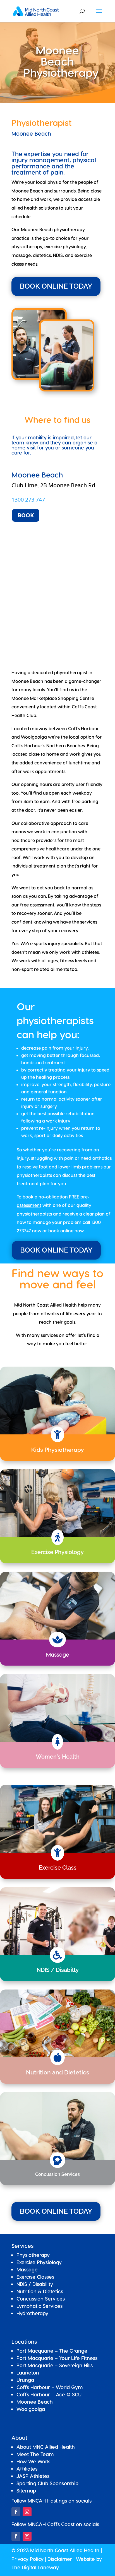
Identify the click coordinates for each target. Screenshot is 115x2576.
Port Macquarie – (55, 2365)
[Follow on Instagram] (27, 2512)
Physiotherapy (33, 2255)
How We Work (33, 2461)
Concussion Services (41, 2298)
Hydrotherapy (32, 2313)
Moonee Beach (35, 2402)
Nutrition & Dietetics (40, 2291)
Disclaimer (60, 2559)
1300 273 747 (28, 499)
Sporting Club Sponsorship (47, 2483)
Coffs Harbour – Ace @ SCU (49, 2394)
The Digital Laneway (35, 2567)
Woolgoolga (31, 2409)
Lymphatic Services (39, 2306)
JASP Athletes (33, 2476)
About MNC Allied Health (46, 2447)
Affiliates (27, 2469)
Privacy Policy (27, 2559)
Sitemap (26, 2490)
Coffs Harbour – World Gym (50, 2387)
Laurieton (28, 2372)
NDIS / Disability (35, 2284)
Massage (27, 2269)
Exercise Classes (35, 2277)
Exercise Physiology (39, 2262)
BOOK (26, 515)
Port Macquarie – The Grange (52, 2351)
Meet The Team (35, 2454)
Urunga (25, 2380)
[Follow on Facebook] (16, 2512)
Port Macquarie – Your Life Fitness (57, 2358)
